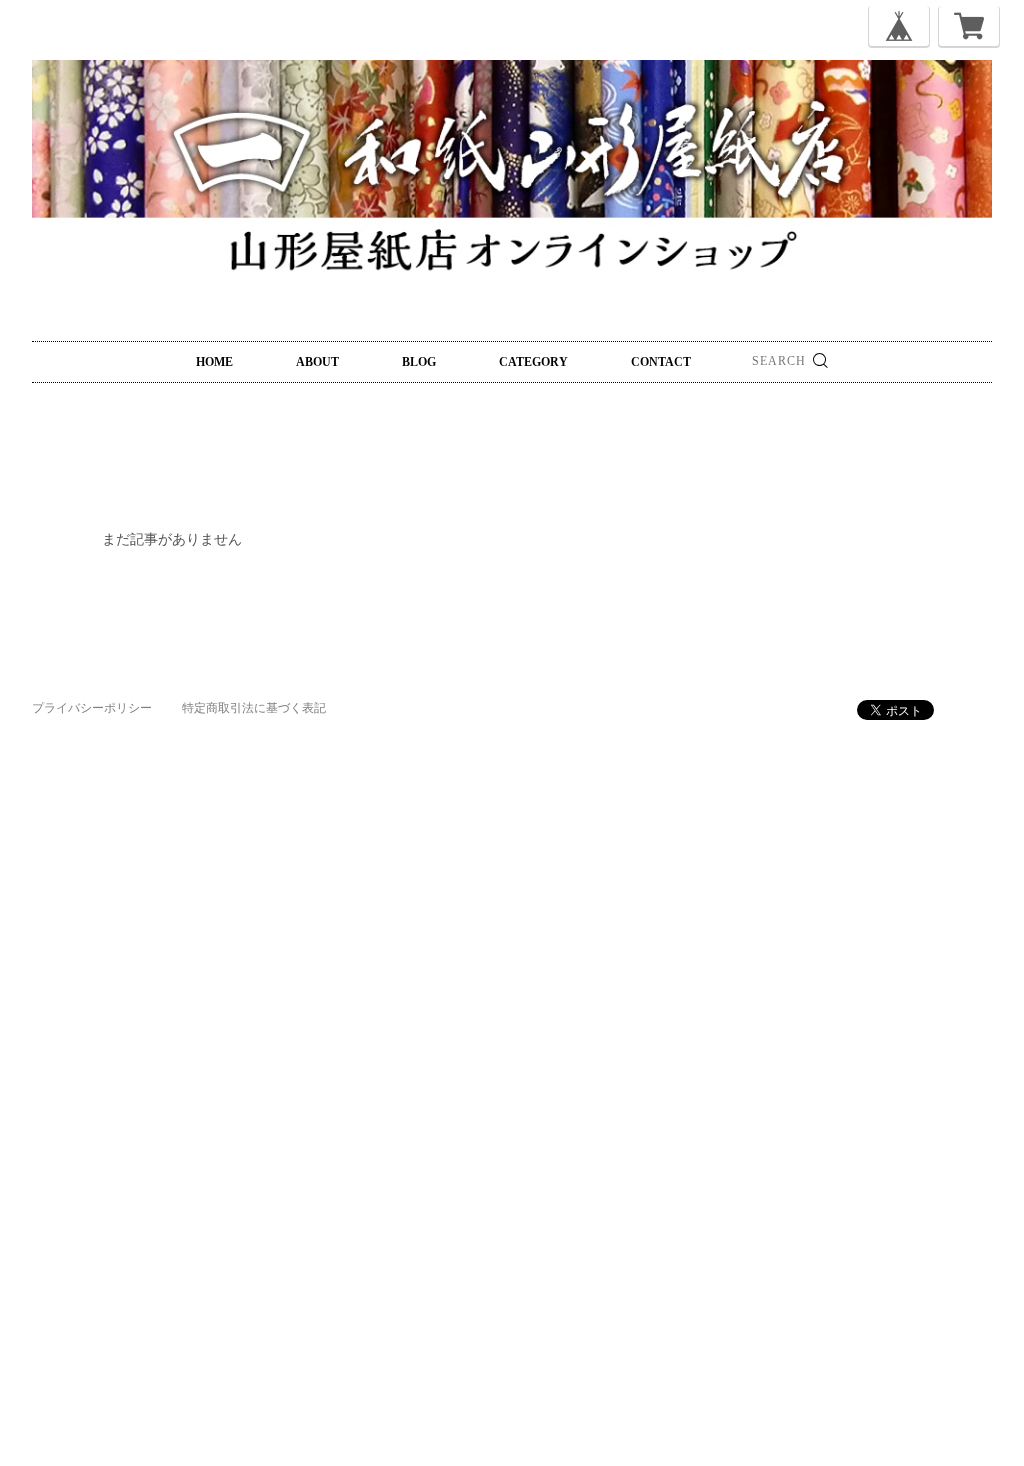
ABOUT (317, 362)
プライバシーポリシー (92, 708)
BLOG (419, 362)
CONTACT (661, 362)
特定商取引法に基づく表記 (254, 708)
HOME (214, 362)
